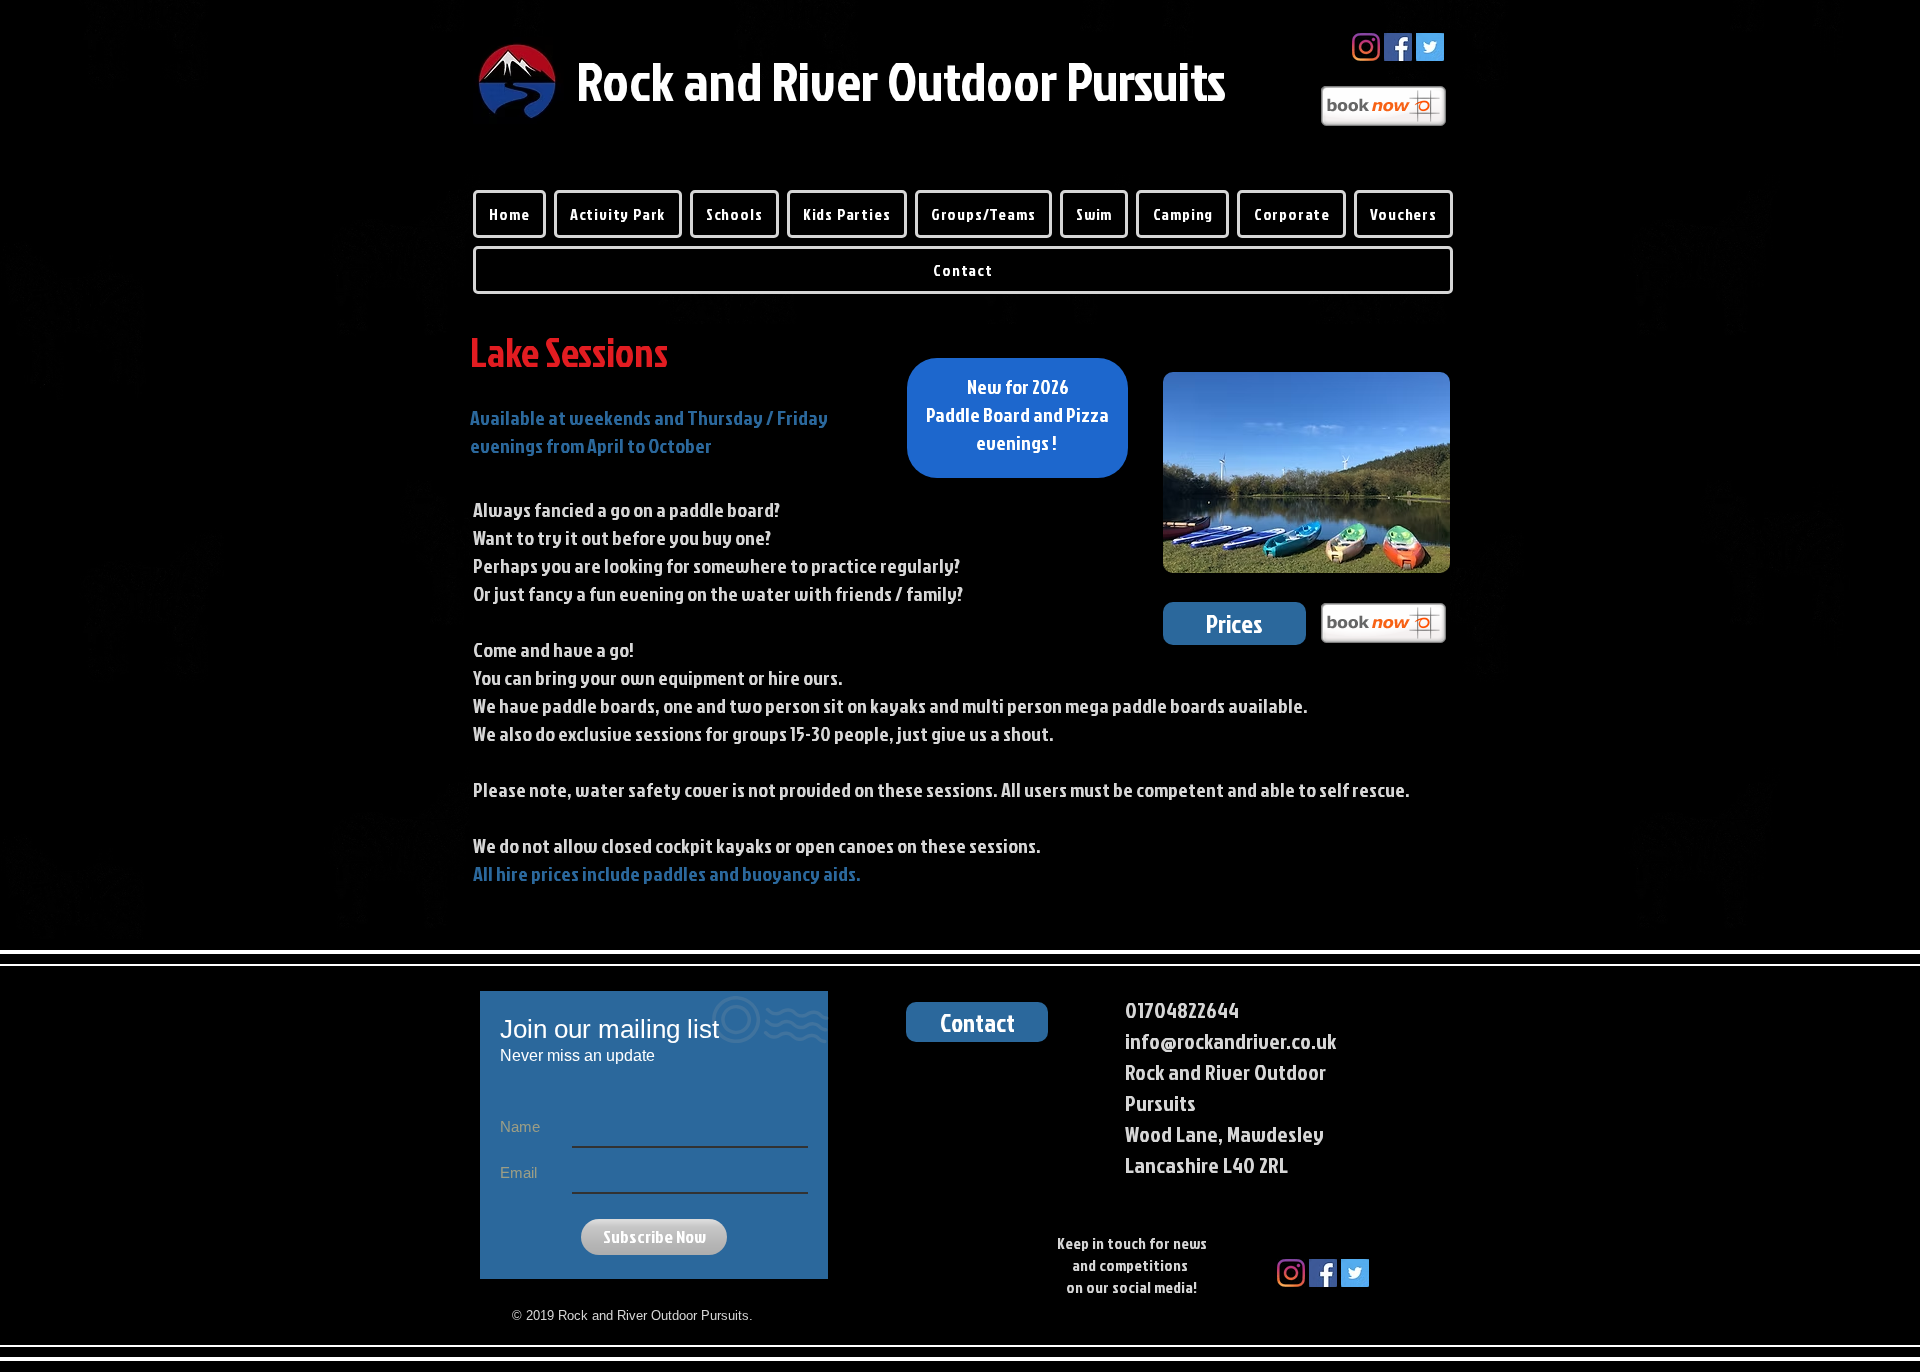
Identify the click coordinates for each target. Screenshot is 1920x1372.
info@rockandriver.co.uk (1230, 1040)
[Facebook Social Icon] (1398, 47)
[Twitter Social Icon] (1430, 47)
